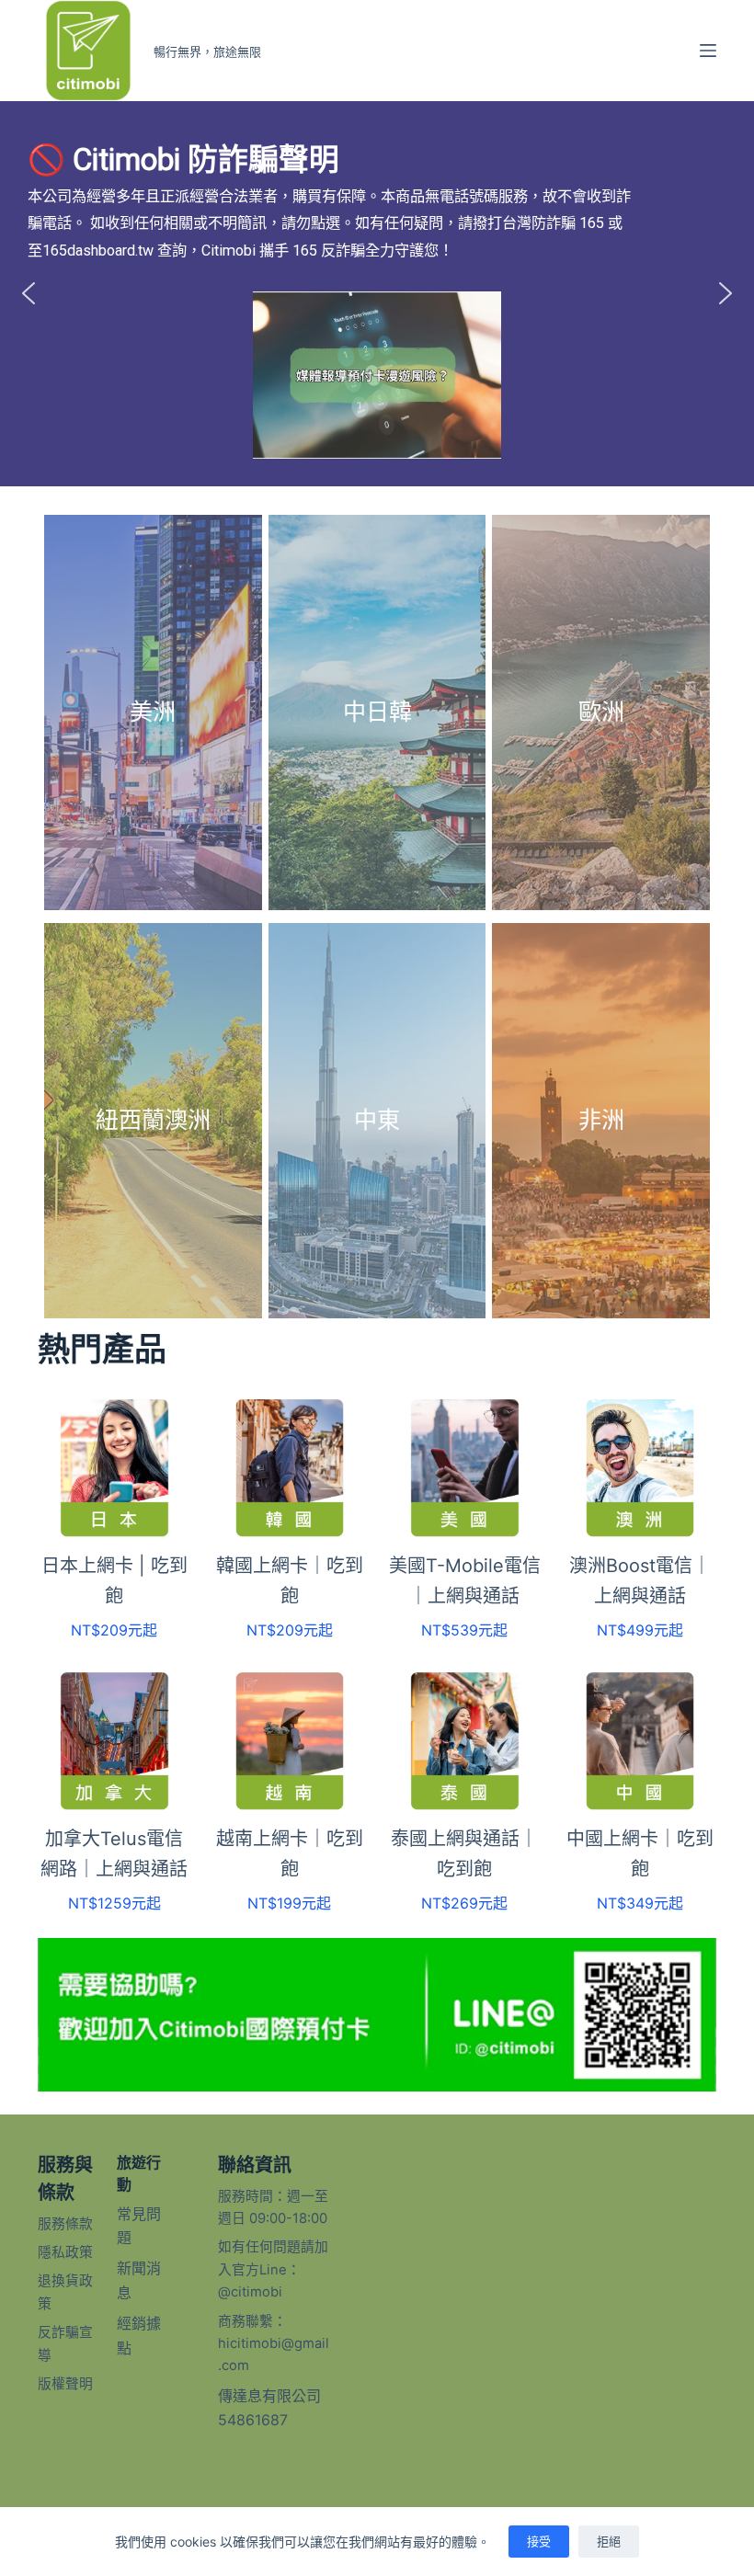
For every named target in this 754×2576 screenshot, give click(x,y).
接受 (539, 2541)
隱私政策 (65, 2252)
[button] (29, 293)
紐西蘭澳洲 (153, 1120)
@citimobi (250, 2292)
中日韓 (377, 712)
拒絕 (609, 2541)
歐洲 (601, 712)
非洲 (601, 1120)
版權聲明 (65, 2384)
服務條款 (65, 2224)
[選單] (708, 51)
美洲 (153, 712)
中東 (377, 1120)
